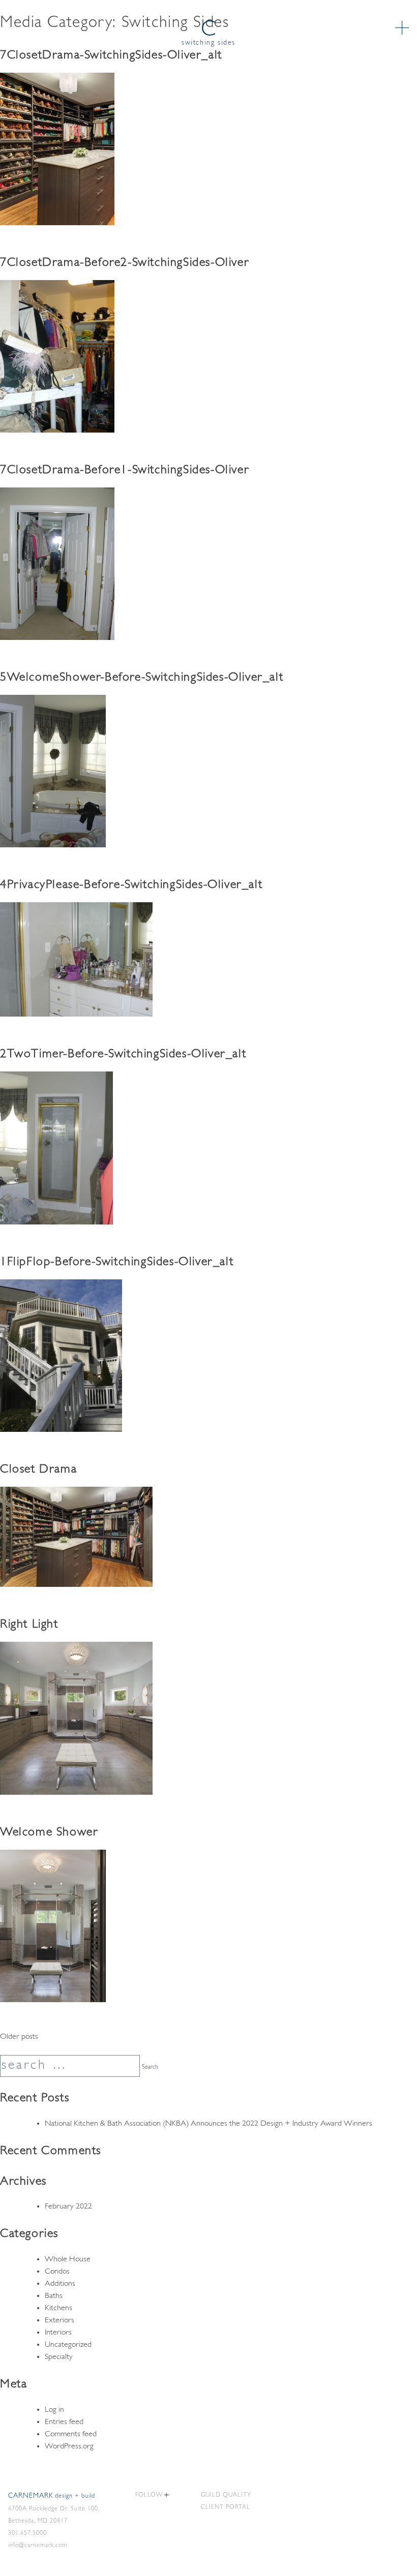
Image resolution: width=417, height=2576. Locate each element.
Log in (54, 2410)
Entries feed (64, 2422)
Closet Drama (38, 1469)
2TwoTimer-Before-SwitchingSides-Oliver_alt (123, 1054)
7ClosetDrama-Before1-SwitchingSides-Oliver (125, 470)
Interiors (58, 2333)
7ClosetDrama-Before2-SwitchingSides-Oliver (125, 263)
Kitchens (58, 2308)
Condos (57, 2272)
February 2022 (68, 2206)
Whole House (68, 2259)
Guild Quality (226, 2495)
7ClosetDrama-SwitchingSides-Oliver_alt (111, 55)
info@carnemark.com (38, 2546)
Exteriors (59, 2320)
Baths (54, 2296)
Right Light (29, 1624)
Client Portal (226, 2507)
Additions (60, 2284)
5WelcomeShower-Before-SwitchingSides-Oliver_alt (142, 678)
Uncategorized (68, 2345)
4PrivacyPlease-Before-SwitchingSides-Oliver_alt (131, 885)
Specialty (59, 2357)
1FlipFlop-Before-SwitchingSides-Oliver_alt (117, 1262)
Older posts (19, 2037)
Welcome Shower (49, 1832)
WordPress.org (69, 2446)
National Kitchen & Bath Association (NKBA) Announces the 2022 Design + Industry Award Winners (208, 2124)
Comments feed (71, 2434)
